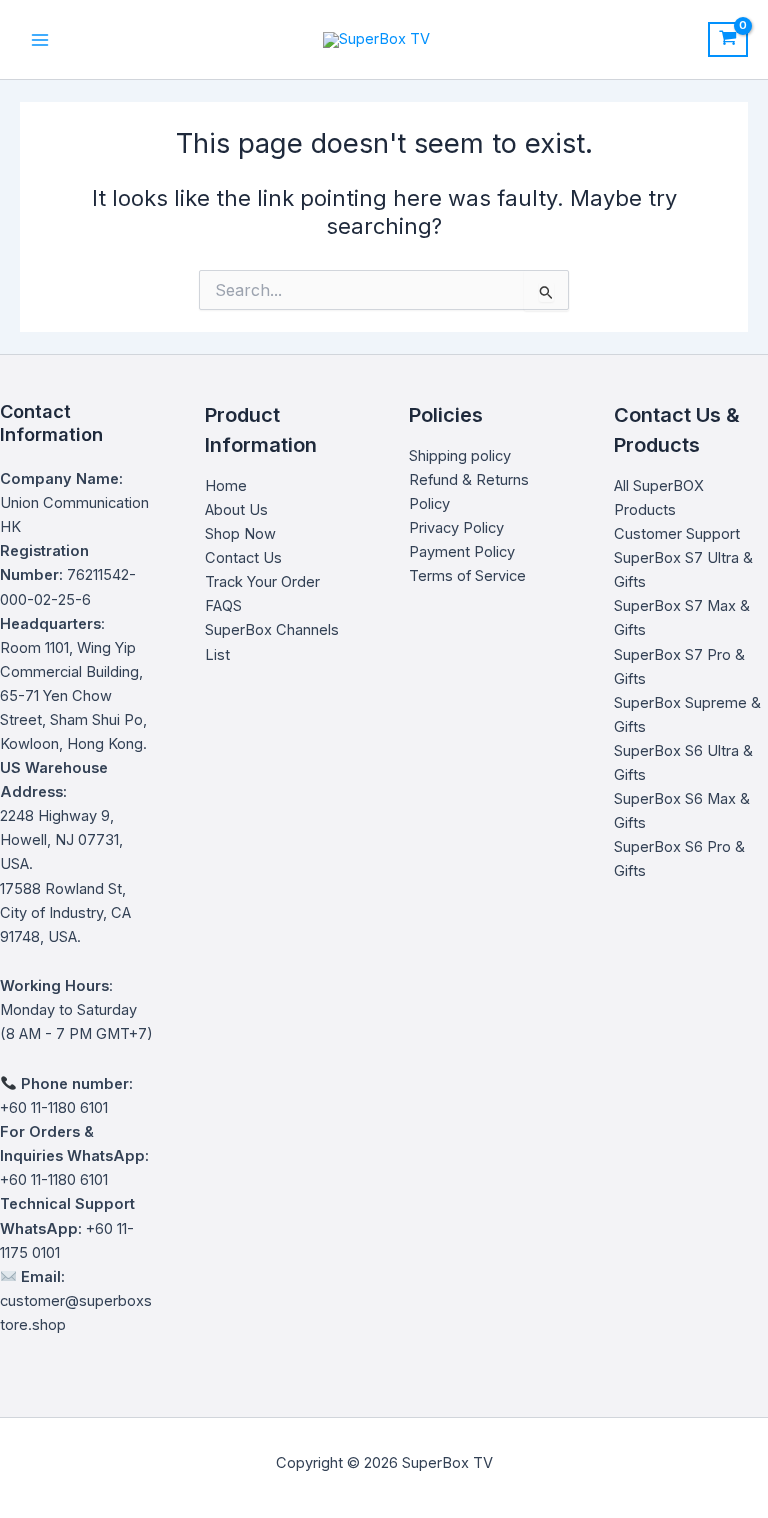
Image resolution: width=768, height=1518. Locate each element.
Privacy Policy (456, 528)
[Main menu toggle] (40, 39)
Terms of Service (467, 576)
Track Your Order (262, 582)
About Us (236, 510)
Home (226, 486)
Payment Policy (462, 552)
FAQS (223, 606)
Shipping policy (460, 456)
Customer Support (677, 534)
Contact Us (243, 558)
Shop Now (240, 534)
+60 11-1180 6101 (54, 1180)
